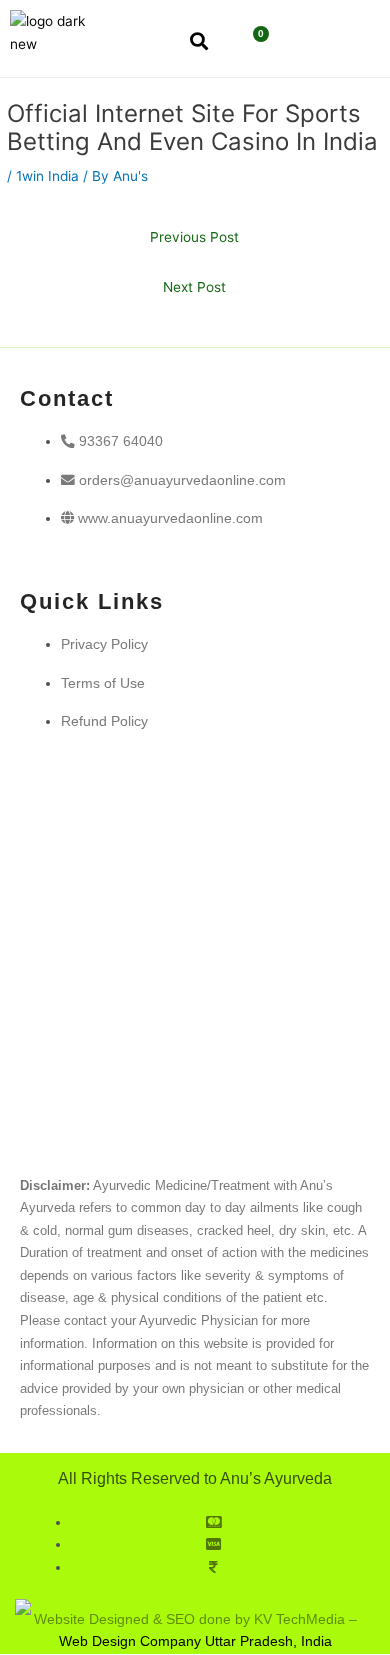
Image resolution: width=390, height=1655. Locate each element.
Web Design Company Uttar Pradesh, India (195, 1641)
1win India (47, 176)
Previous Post (194, 237)
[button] (318, 43)
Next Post (194, 287)
